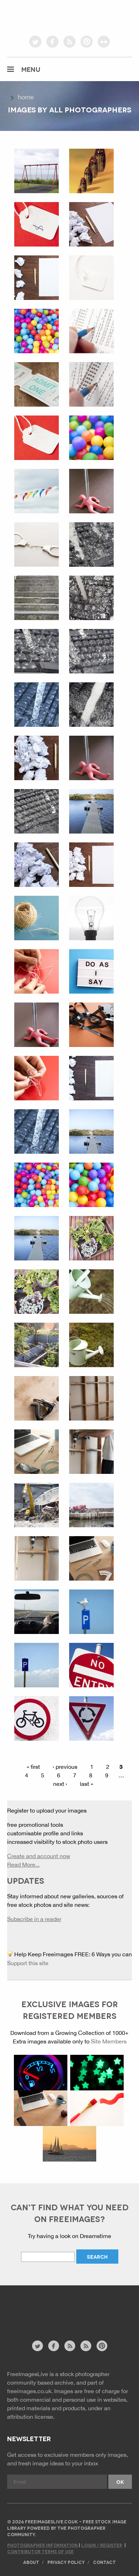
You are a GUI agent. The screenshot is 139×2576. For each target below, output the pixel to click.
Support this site (28, 1963)
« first (33, 1767)
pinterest (87, 42)
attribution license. (31, 2417)
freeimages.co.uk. (30, 2391)
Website (46, 2316)
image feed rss (86, 2346)
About (31, 2562)
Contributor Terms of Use (40, 2551)
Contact (104, 2562)
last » (86, 1784)
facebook (52, 42)
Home (26, 97)
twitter (35, 42)
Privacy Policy (66, 2562)
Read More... (23, 1864)
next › (60, 1784)
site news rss (70, 2346)
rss (69, 42)
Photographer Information (43, 2545)
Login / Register (102, 2545)
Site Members (109, 2041)
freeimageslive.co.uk (47, 16)
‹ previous (65, 1767)
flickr (104, 42)
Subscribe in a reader (34, 1919)
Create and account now (39, 1856)
